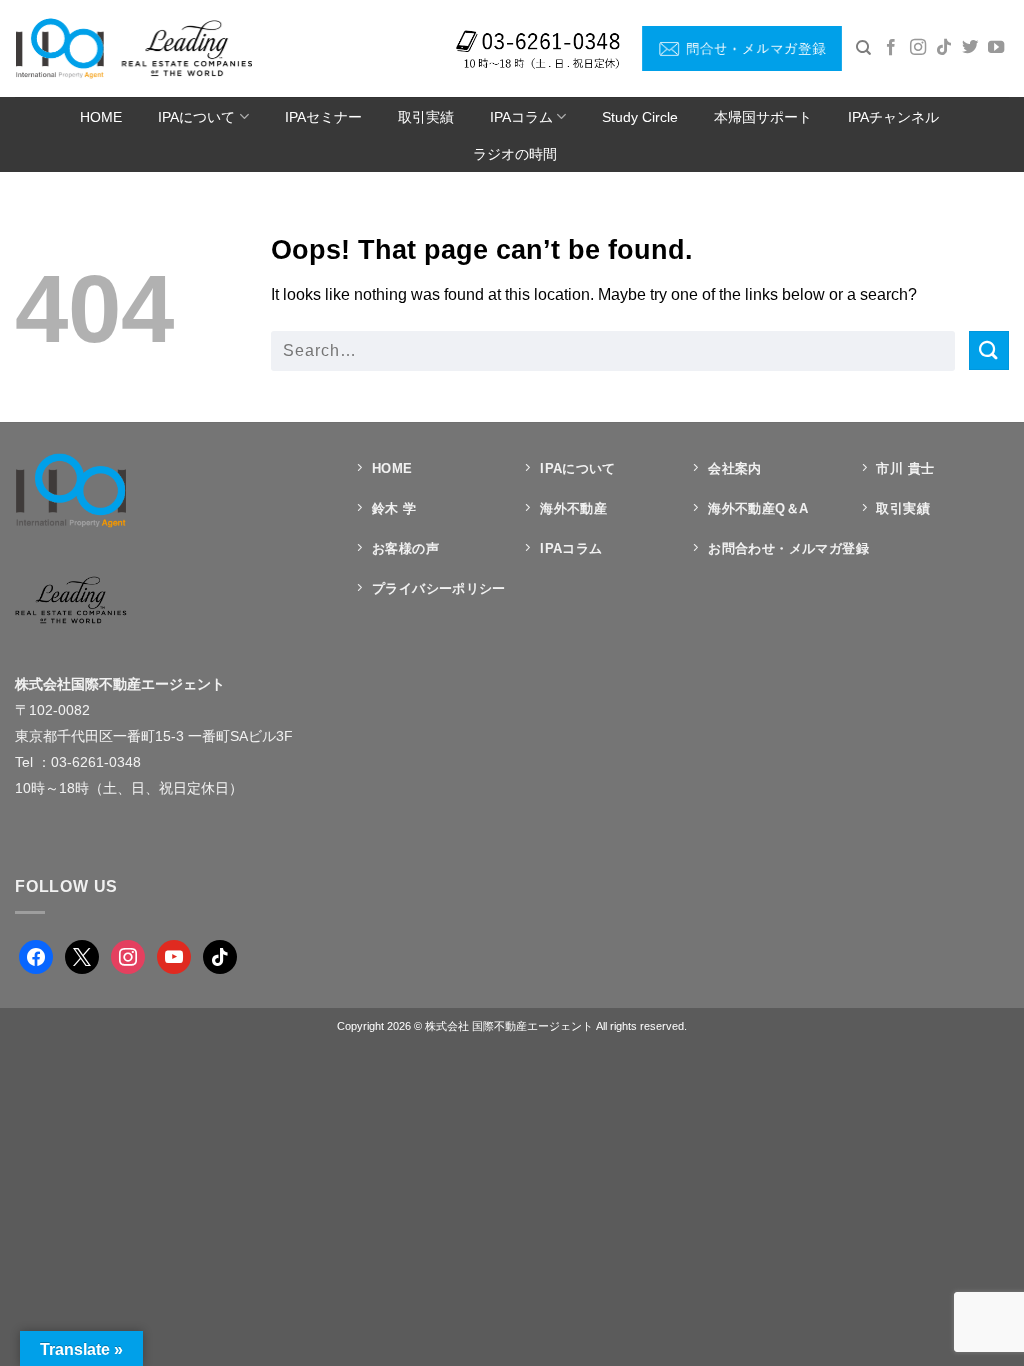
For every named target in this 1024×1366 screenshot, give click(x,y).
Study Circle (640, 117)
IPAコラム (521, 117)
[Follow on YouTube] (996, 48)
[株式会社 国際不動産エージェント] (133, 48)
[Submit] (989, 350)
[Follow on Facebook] (891, 48)
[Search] (863, 48)
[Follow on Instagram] (918, 48)
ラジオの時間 (515, 154)
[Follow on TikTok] (944, 48)
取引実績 (426, 117)
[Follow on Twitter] (970, 48)
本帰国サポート (763, 117)
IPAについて (196, 117)
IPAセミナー (323, 117)
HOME (101, 117)
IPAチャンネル (893, 117)
